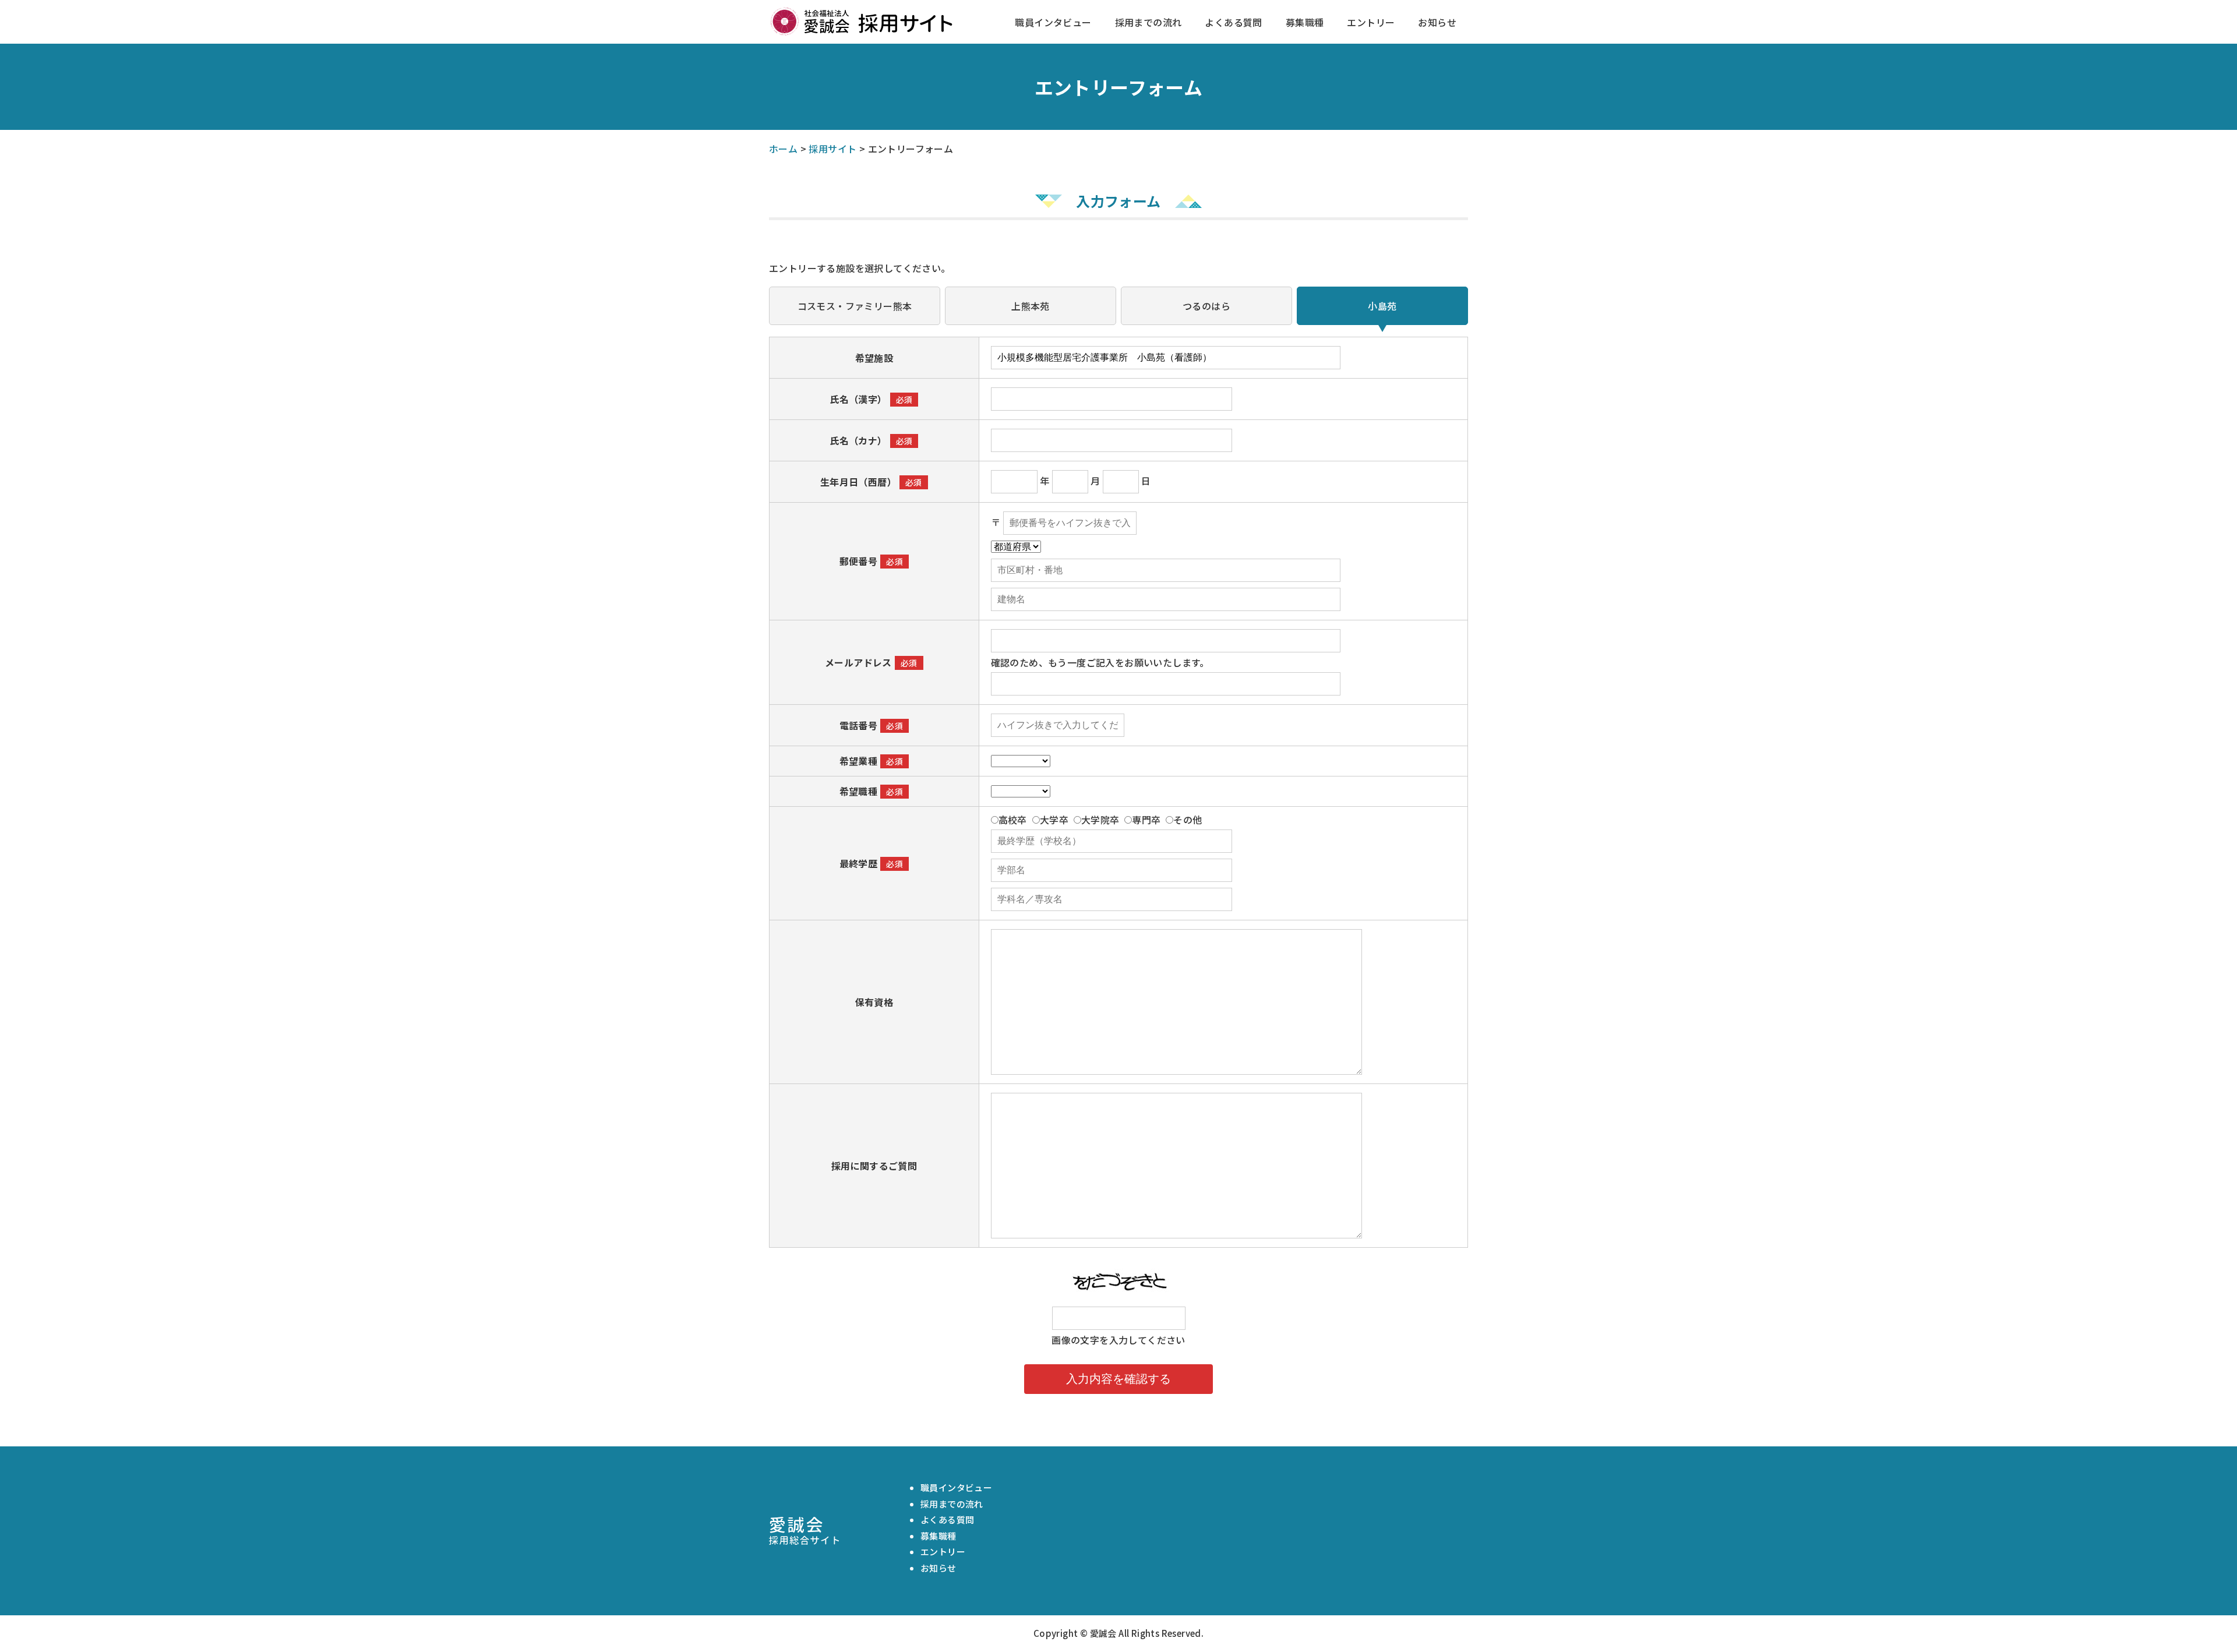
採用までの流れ (1149, 22)
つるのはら (1206, 306)
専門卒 (1146, 820)
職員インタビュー (1053, 22)
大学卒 (1054, 820)
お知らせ (1437, 22)
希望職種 (859, 791)
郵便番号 (859, 561)
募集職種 (1305, 22)
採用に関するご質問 (874, 1166)
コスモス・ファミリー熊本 (855, 306)
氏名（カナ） (858, 440)
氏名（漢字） (858, 399)
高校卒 (1013, 820)
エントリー (1371, 22)
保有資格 (874, 1002)
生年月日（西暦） (858, 482)
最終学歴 (859, 863)
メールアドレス (858, 662)
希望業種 (859, 761)
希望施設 (874, 358)
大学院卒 (1100, 820)
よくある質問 (1233, 22)
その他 (1188, 820)
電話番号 (859, 725)
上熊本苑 (1031, 306)
